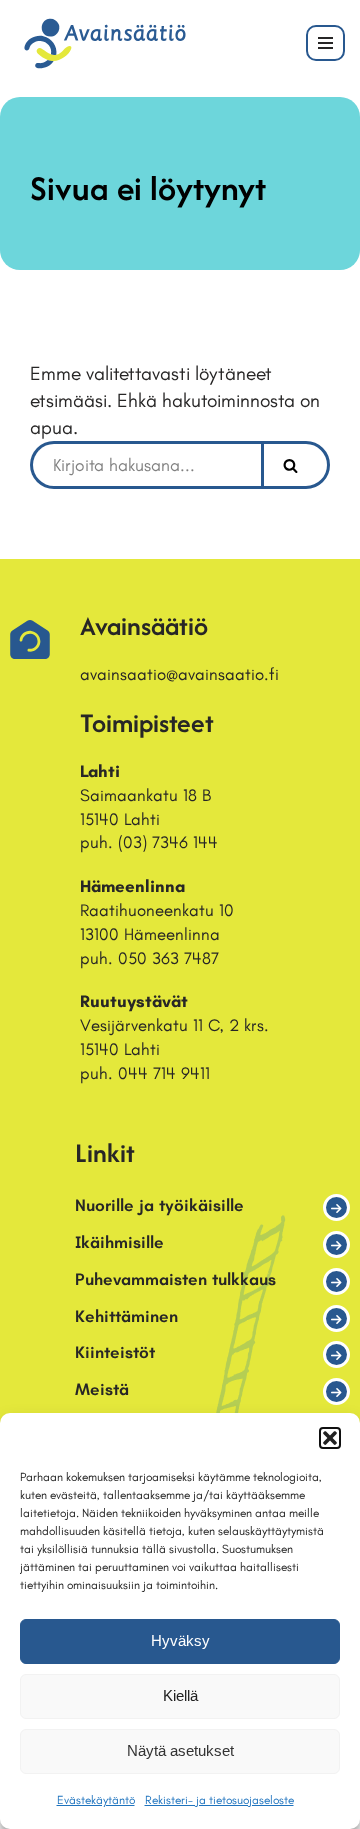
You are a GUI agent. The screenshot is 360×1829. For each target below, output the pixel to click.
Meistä (102, 1389)
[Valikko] (325, 43)
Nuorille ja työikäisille (159, 1205)
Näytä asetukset (180, 1750)
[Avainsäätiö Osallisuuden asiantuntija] (105, 43)
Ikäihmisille (119, 1242)
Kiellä (180, 1695)
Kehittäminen (126, 1316)
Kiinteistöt (115, 1352)
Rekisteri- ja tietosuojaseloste (219, 1800)
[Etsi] (295, 465)
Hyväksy (180, 1640)
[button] (330, 1438)
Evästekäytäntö (96, 1800)
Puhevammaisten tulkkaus (175, 1279)
